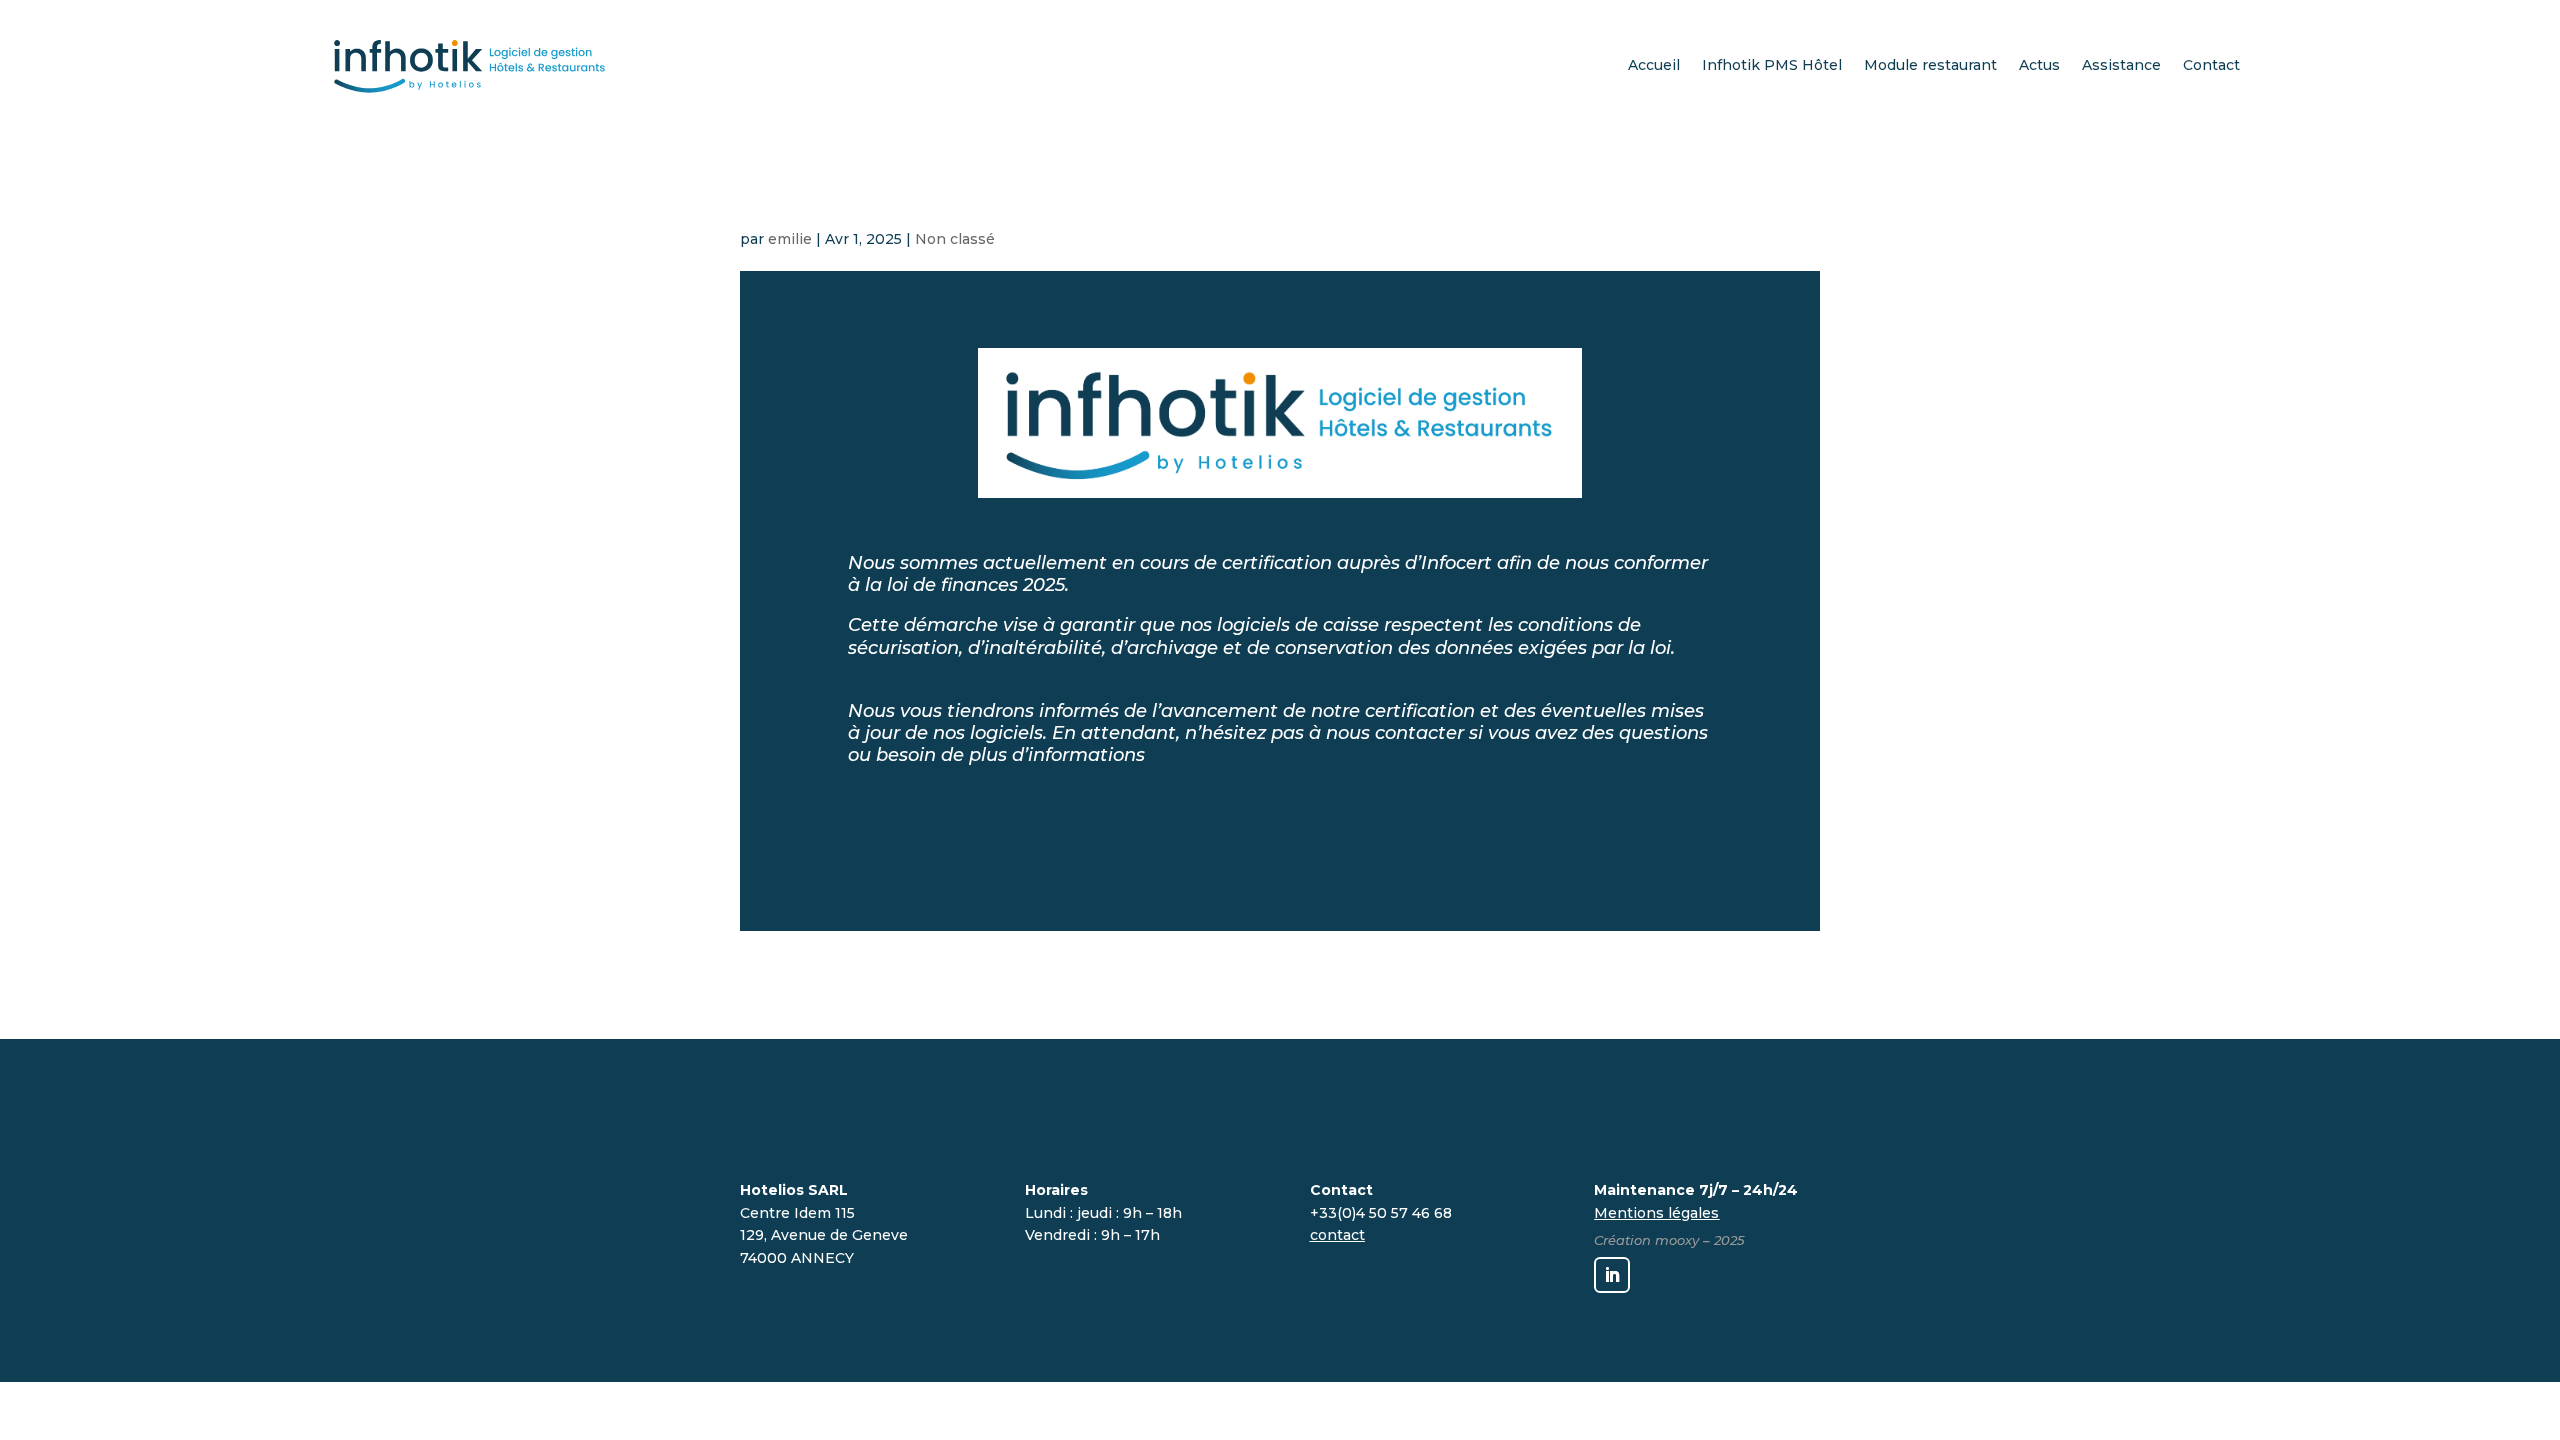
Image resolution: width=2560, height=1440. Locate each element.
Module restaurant (1930, 65)
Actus (2039, 65)
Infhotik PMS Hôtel (1772, 65)
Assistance (2121, 65)
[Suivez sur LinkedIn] (1612, 1275)
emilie (790, 239)
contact (1337, 1235)
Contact (2211, 65)
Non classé (955, 239)
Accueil (1654, 65)
